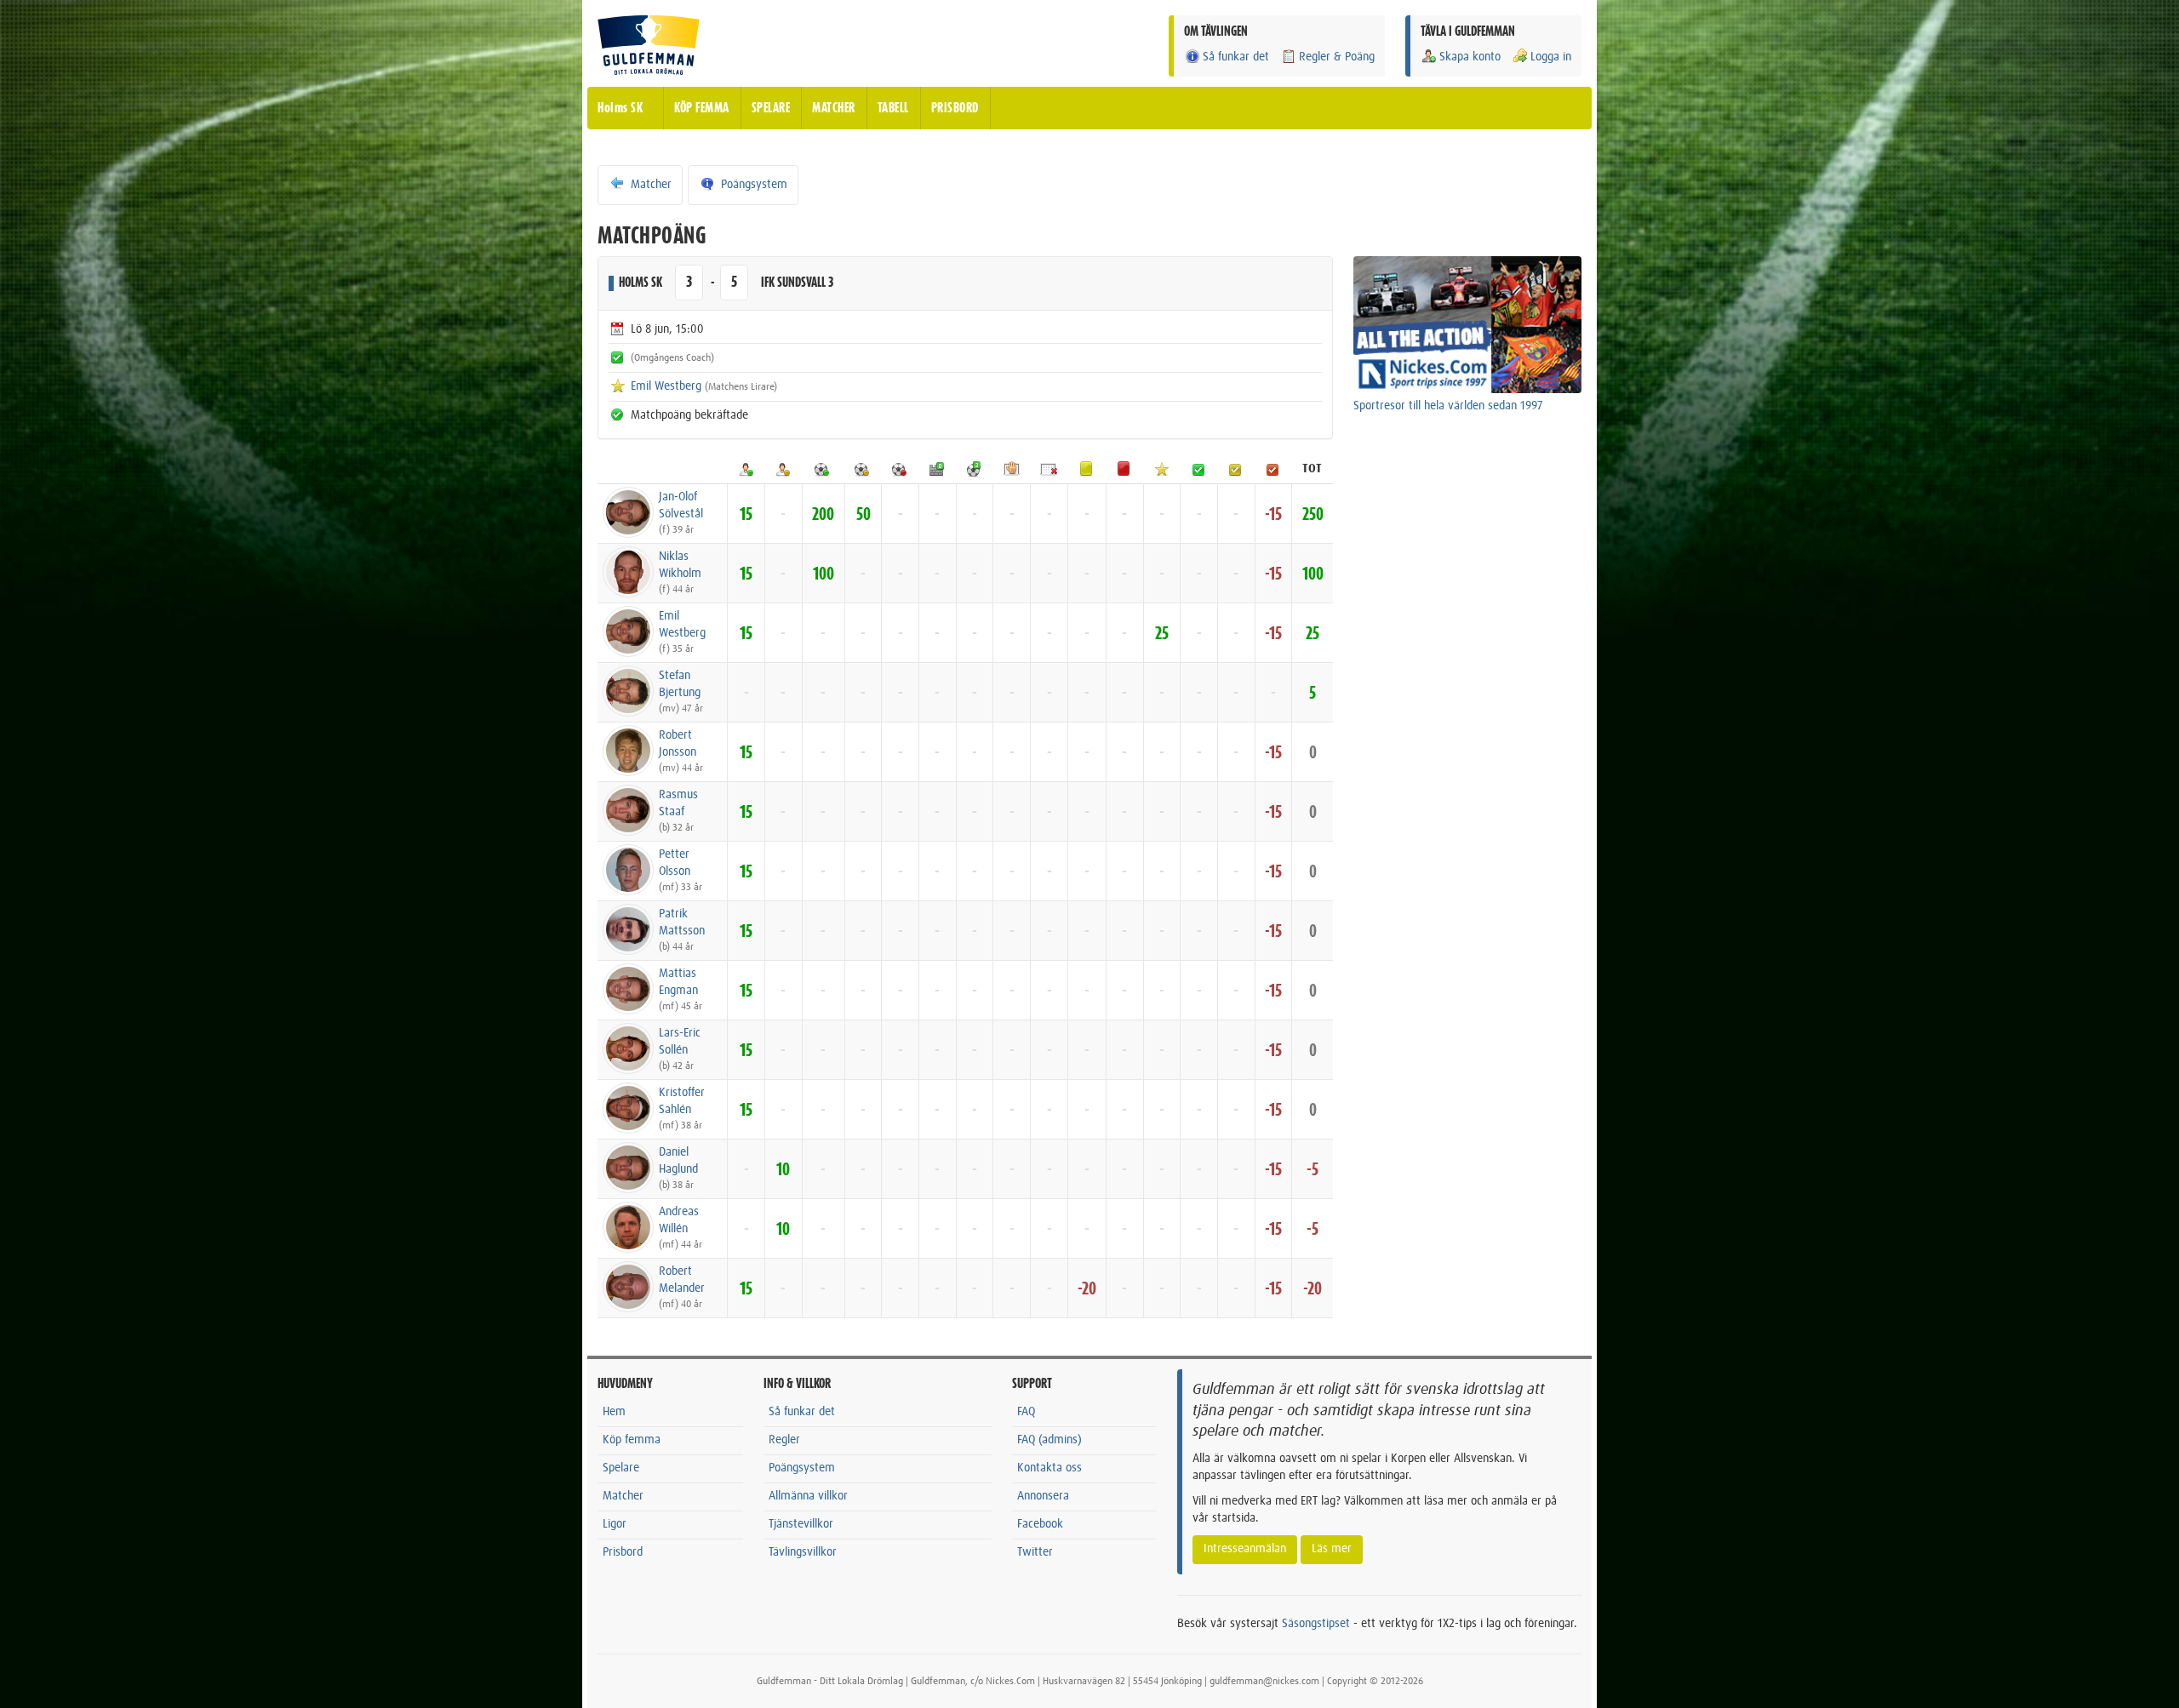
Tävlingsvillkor (803, 1552)
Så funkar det (1236, 57)
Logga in (1551, 57)
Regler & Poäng (1337, 57)
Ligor (615, 1524)
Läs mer (1332, 1549)
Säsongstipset (1316, 1624)
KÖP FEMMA (702, 108)
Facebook (1040, 1524)
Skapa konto (1470, 57)
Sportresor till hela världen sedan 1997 (1448, 406)
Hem (614, 1412)
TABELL (893, 108)
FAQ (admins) (1049, 1440)
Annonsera (1043, 1496)
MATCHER (834, 108)
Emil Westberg (666, 386)
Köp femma (632, 1440)
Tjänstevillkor (801, 1524)
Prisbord (623, 1552)
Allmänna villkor (808, 1496)
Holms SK (620, 108)
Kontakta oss (1049, 1468)
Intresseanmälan (1245, 1549)
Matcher (649, 185)
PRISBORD (955, 108)
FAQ (1026, 1412)
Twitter (1035, 1552)
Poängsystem (752, 185)
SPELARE (771, 108)
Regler (784, 1440)
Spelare (621, 1468)
